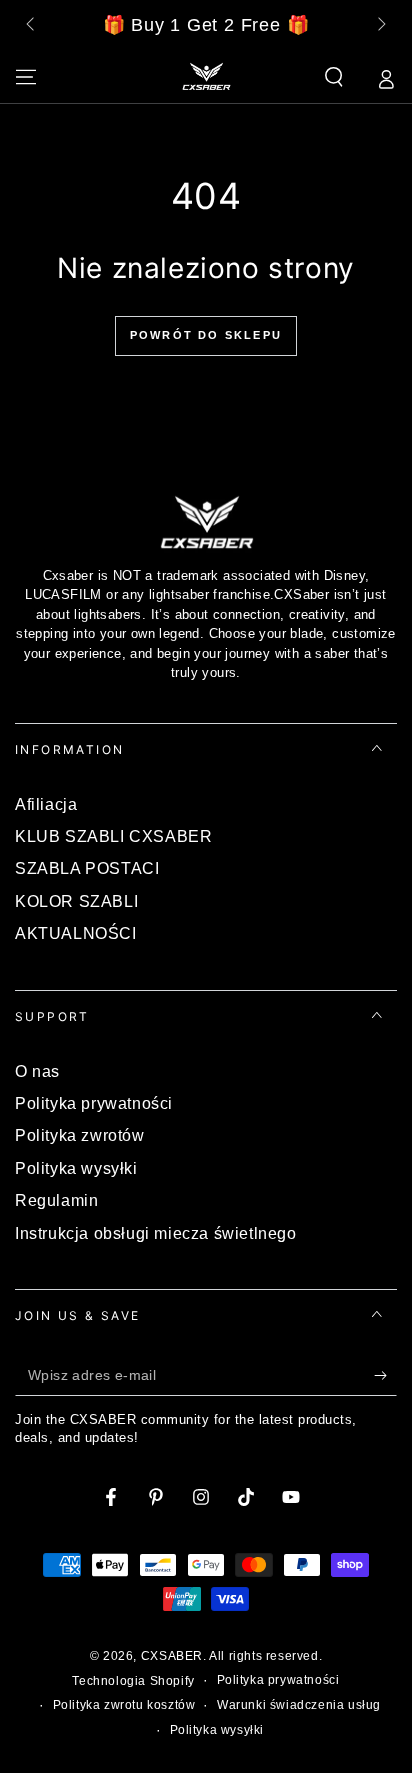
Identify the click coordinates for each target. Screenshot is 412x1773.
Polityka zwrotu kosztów (124, 1705)
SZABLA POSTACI (87, 868)
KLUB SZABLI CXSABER (113, 836)
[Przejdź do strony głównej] (206, 77)
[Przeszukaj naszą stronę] (334, 77)
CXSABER (172, 1656)
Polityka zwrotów (80, 1135)
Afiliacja (46, 804)
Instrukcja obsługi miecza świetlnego (156, 1233)
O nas (37, 1071)
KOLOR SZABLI (76, 901)
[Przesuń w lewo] (32, 26)
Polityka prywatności (94, 1103)
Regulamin (56, 1200)
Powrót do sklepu (206, 335)
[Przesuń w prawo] (380, 26)
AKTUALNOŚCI (76, 933)
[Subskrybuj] (385, 1376)
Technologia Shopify (133, 1681)
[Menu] (26, 77)
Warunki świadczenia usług (299, 1705)
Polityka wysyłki (76, 1168)
